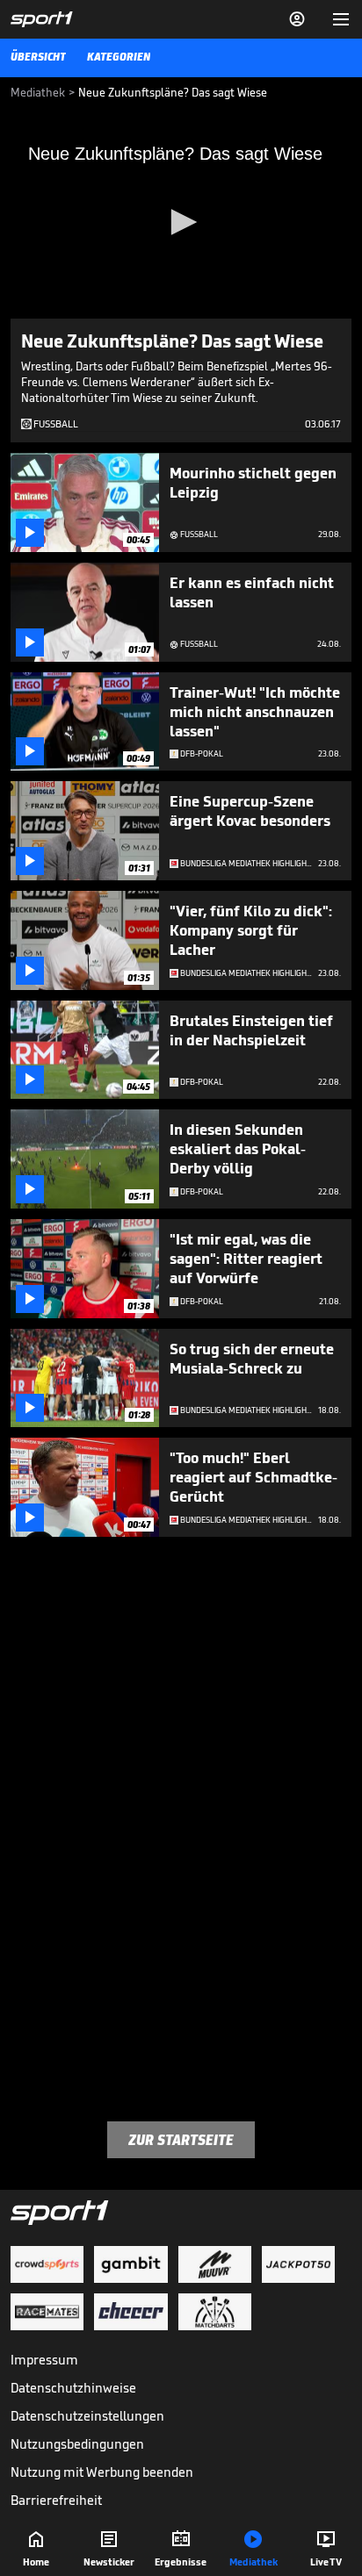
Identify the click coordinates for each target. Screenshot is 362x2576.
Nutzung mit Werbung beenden (102, 2472)
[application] (181, 223)
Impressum (44, 2360)
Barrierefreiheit (56, 2500)
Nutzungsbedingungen (77, 2444)
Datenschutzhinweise (73, 2388)
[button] (181, 222)
